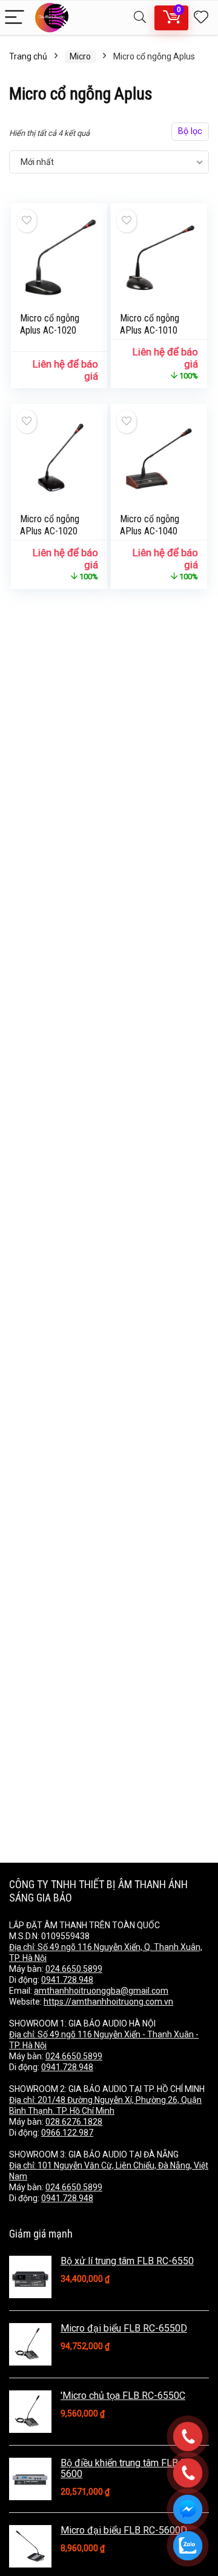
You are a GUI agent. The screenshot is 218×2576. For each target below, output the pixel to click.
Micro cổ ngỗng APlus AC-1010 (150, 324)
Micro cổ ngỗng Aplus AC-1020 (50, 324)
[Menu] (15, 18)
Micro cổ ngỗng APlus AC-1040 (150, 525)
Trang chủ (28, 56)
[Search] (140, 18)
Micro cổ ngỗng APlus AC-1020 (50, 525)
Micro (80, 56)
